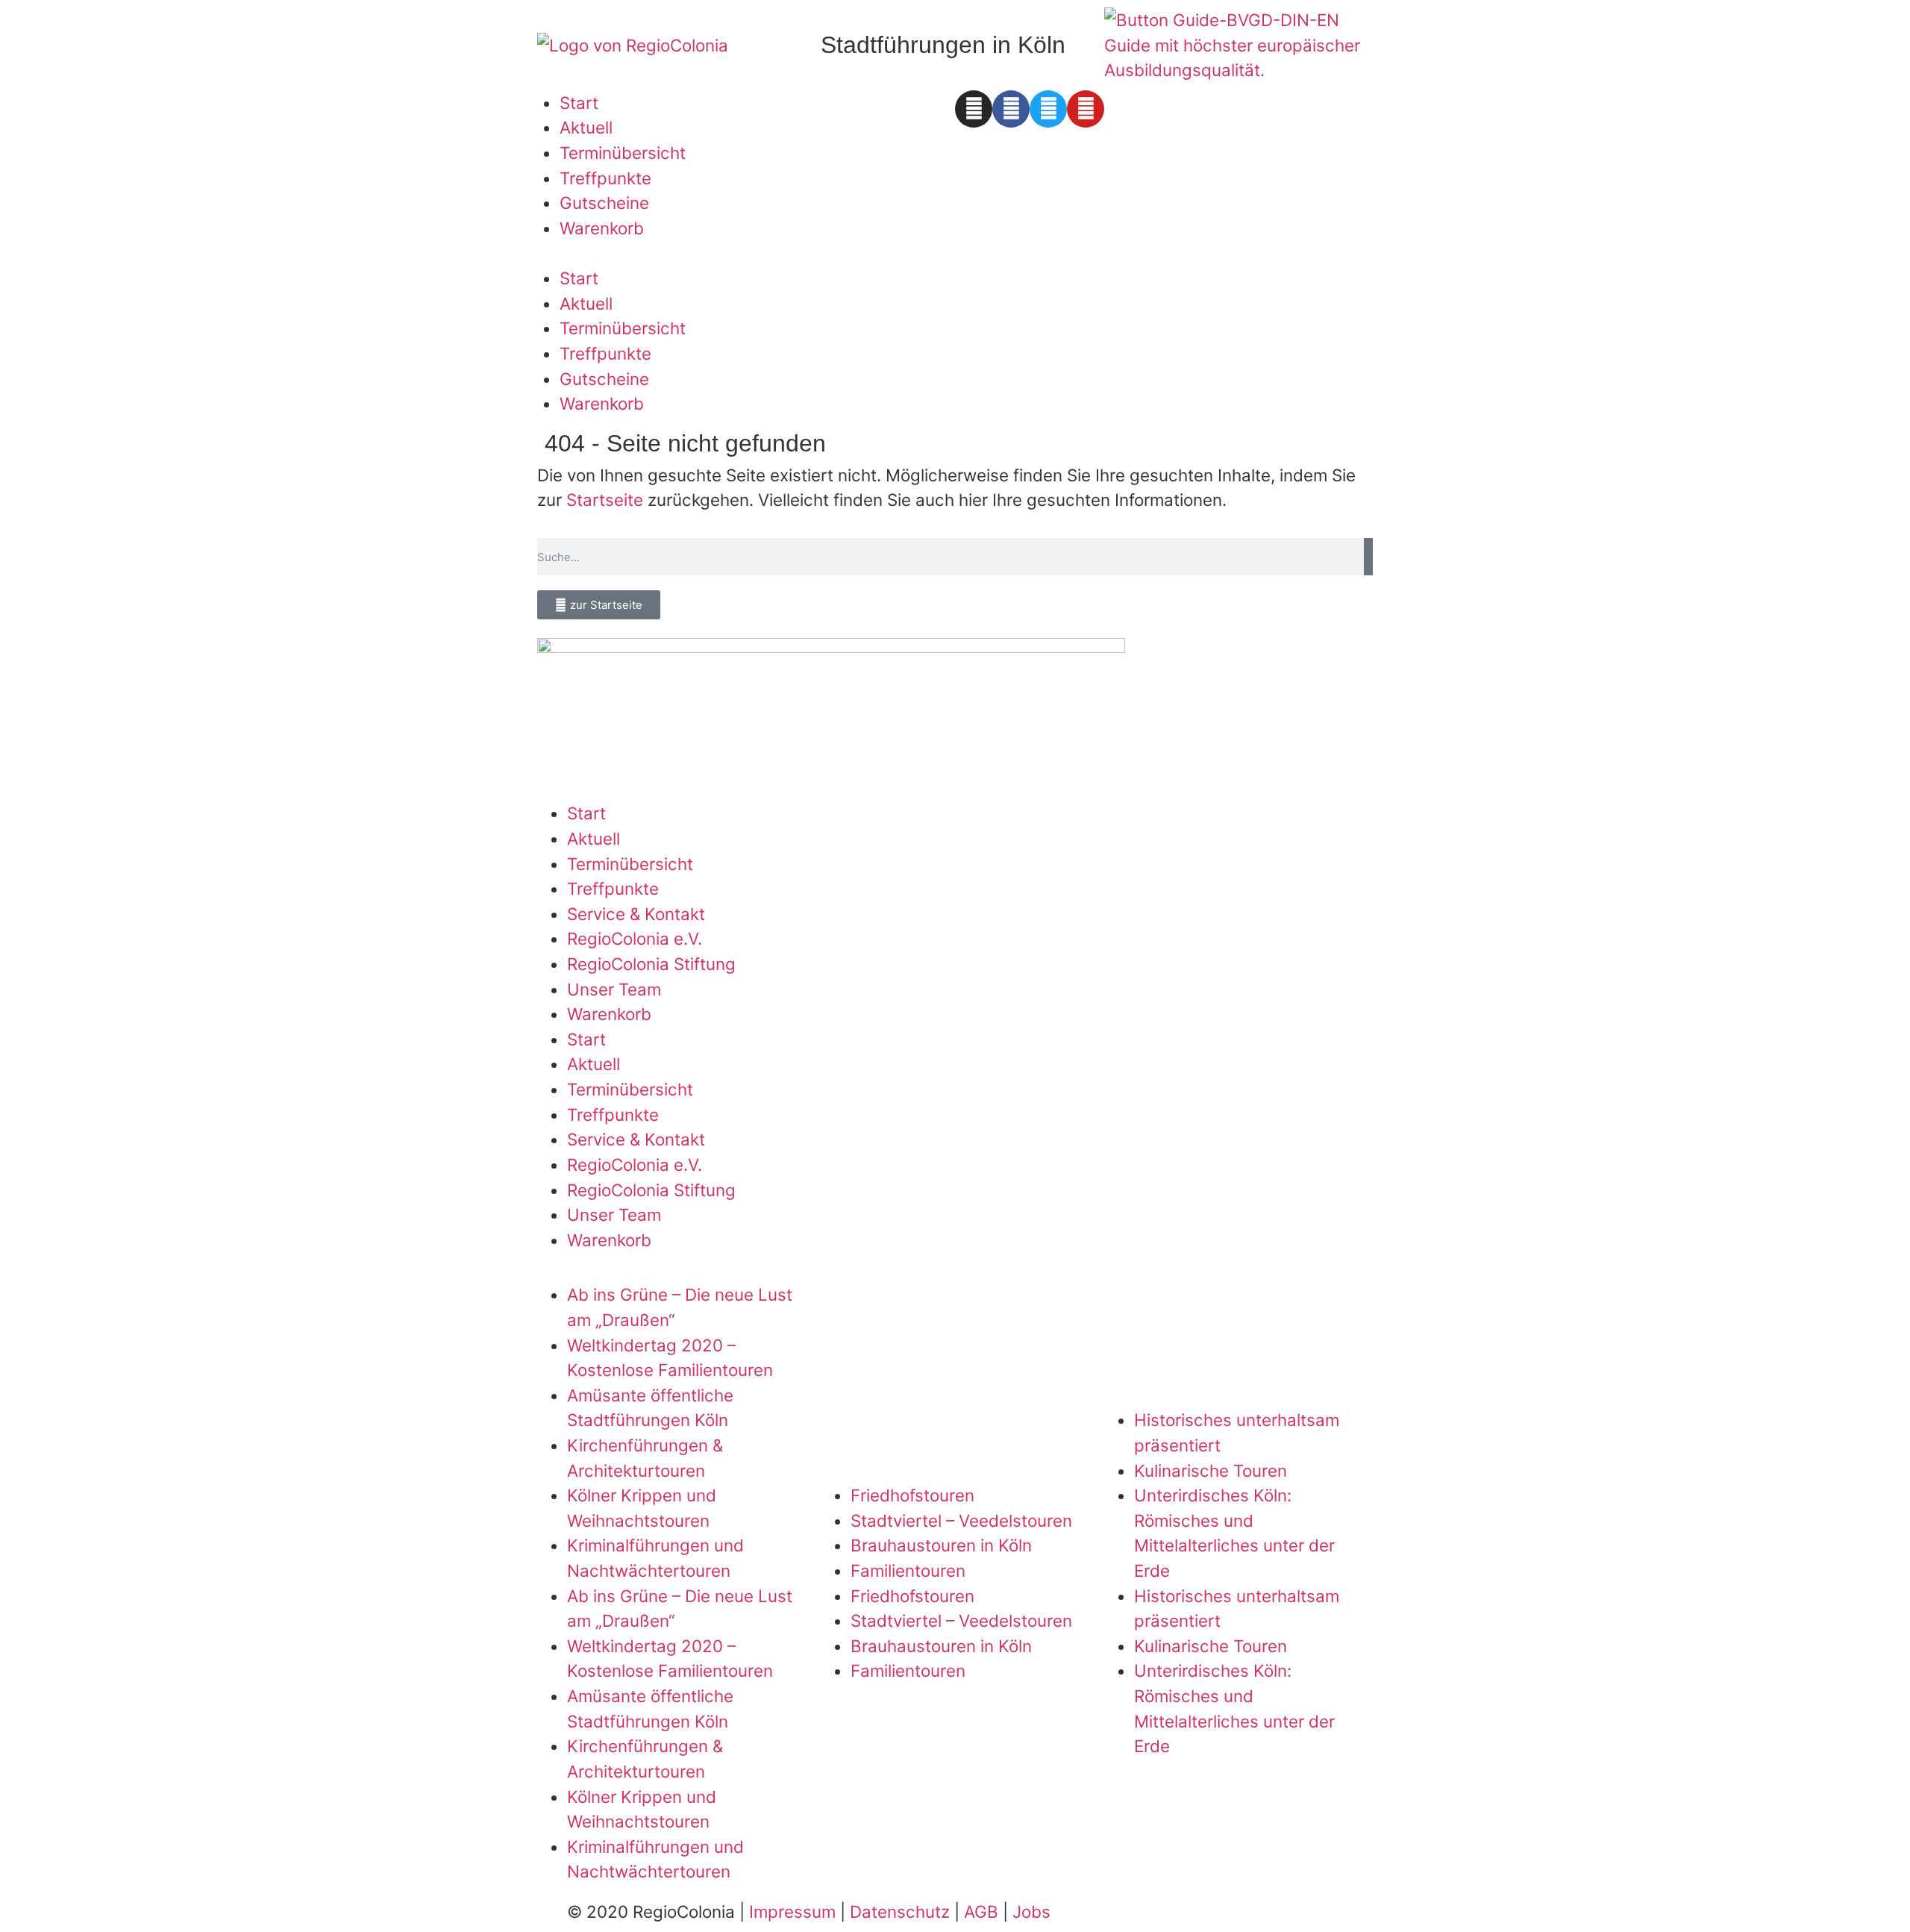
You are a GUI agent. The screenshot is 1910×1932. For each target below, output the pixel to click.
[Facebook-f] (1011, 109)
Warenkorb (602, 228)
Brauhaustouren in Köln (941, 1545)
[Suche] (1368, 557)
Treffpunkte (605, 178)
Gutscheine (604, 203)
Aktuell (586, 127)
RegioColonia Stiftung (651, 964)
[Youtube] (1086, 109)
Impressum (792, 1911)
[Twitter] (1048, 109)
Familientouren (908, 1570)
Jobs (1031, 1911)
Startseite (605, 500)
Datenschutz (900, 1911)
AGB (981, 1911)
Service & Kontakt (636, 914)
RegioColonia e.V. (635, 938)
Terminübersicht (623, 153)
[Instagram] (974, 109)
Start (579, 103)
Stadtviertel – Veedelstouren (961, 1520)
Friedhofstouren (912, 1495)
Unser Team (614, 989)
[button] (742, 253)
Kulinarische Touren (1211, 1470)
